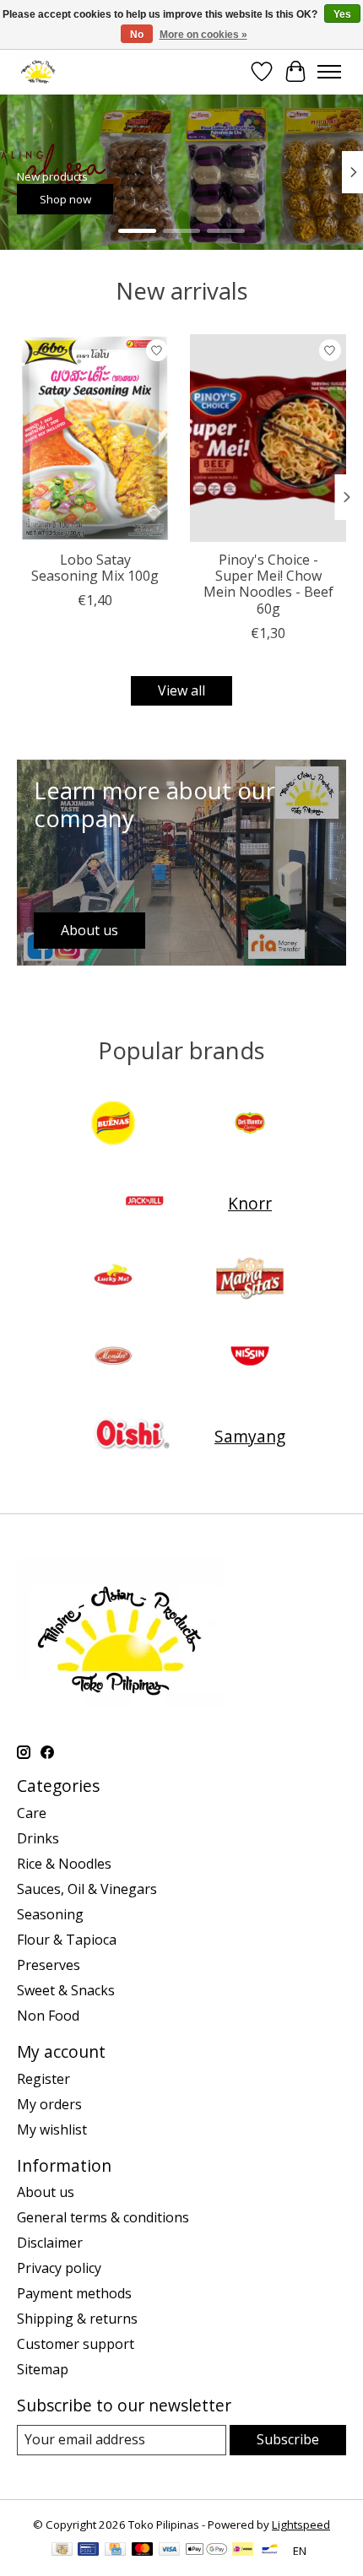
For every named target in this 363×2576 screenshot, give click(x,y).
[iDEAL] (243, 2551)
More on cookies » (203, 35)
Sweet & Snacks (66, 1990)
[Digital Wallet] (206, 2551)
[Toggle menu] (329, 72)
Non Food (48, 2016)
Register (43, 2079)
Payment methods (74, 2293)
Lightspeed (301, 2525)
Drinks (38, 1838)
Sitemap (43, 2369)
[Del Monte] (250, 1125)
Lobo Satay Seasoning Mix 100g (95, 568)
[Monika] (113, 1358)
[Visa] (170, 2551)
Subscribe (288, 2439)
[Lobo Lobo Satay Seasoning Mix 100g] (95, 438)
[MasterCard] (143, 2551)
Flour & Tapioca (67, 1940)
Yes (342, 14)
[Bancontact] (270, 2551)
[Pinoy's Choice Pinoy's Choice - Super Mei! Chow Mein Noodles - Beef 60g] (268, 438)
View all (181, 690)
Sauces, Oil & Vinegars (87, 1889)
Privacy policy (59, 2268)
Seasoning (50, 1914)
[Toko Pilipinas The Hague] (38, 71)
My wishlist (52, 2130)
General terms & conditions (103, 2217)
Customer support (76, 2344)
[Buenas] (113, 1125)
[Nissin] (250, 1358)
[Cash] (62, 2551)
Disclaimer (50, 2243)
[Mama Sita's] (250, 1280)
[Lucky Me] (113, 1280)
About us (46, 2192)
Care (32, 1813)
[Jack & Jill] (144, 1203)
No (137, 35)
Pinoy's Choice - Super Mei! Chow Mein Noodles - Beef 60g (268, 584)
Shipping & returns (77, 2319)
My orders (49, 2104)
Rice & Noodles (64, 1864)
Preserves (49, 1965)
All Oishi (114, 198)
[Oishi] (131, 1436)
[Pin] (88, 2551)
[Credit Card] (115, 2551)
